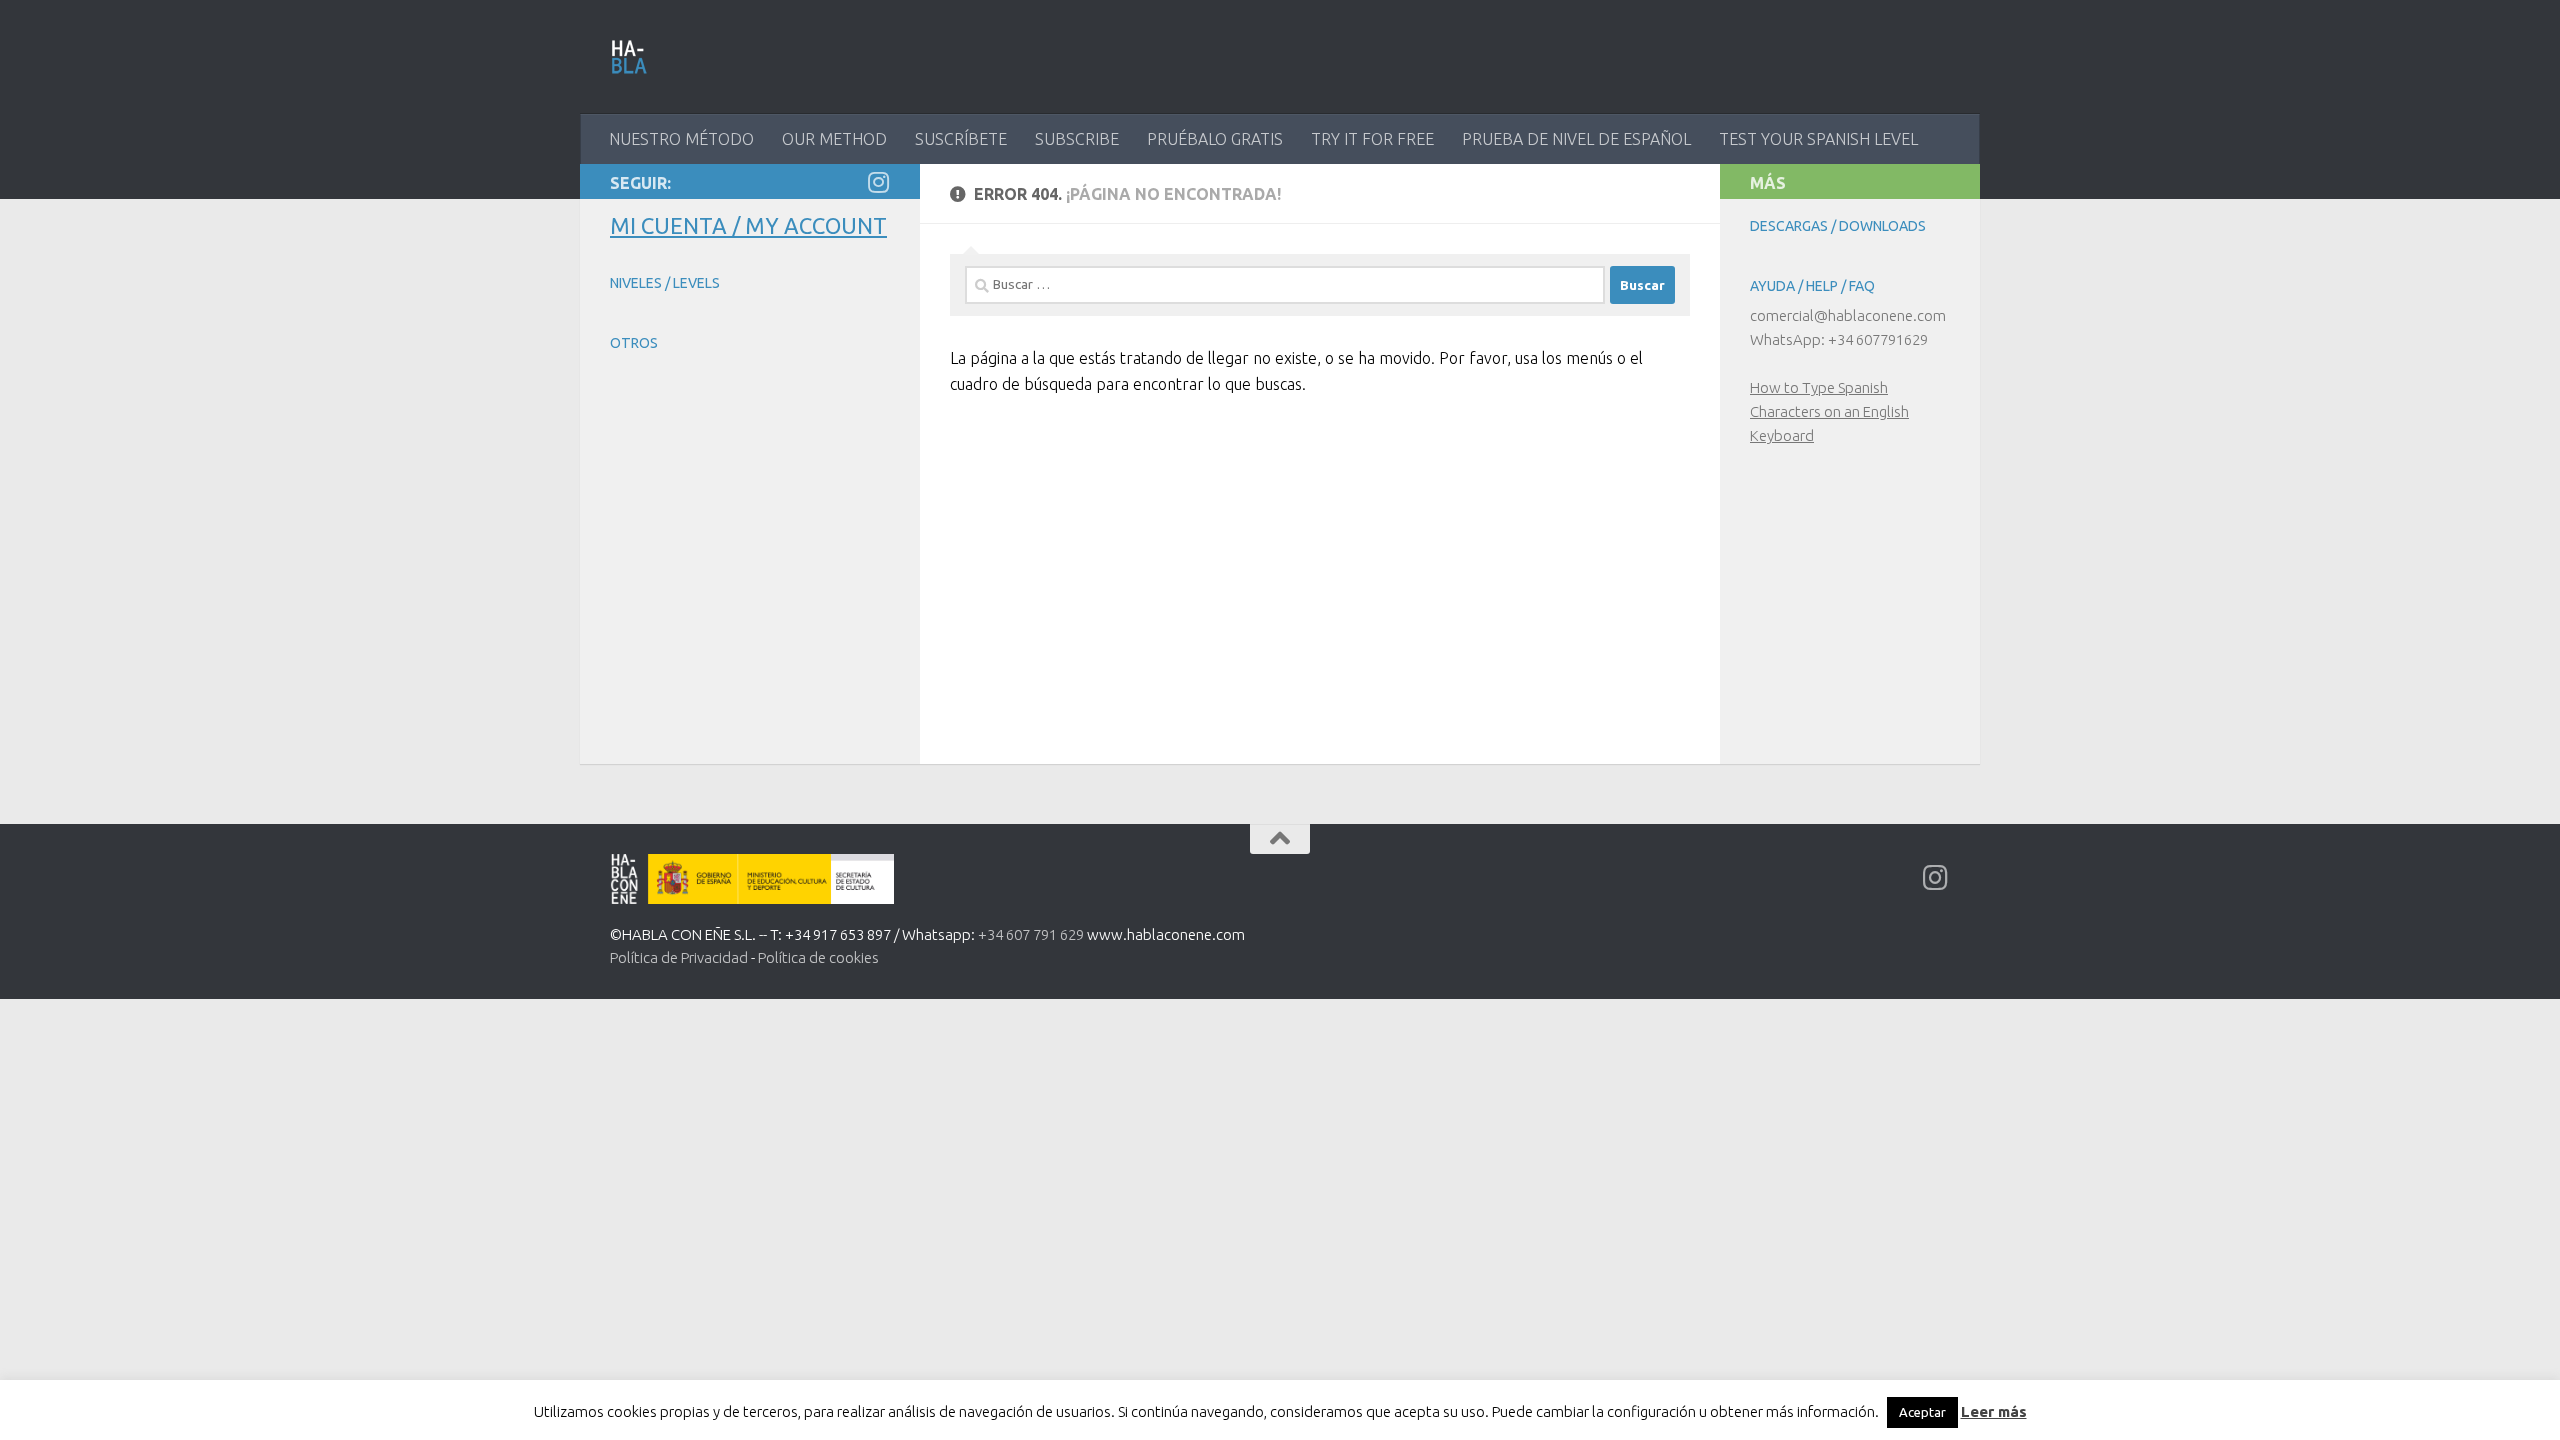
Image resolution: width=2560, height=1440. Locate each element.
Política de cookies (818, 957)
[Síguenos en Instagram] (878, 182)
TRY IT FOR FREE (1372, 139)
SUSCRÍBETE (961, 139)
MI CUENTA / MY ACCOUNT (748, 225)
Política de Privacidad (679, 957)
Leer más (1994, 1411)
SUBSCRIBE (1077, 139)
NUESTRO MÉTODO (681, 139)
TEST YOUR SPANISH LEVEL (1818, 139)
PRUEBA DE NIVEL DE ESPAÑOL (1576, 139)
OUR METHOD (834, 139)
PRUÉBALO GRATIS (1215, 139)
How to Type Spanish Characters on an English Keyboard (1829, 411)
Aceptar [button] (1922, 1412)
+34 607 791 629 (1031, 934)
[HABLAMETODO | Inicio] (629, 57)
